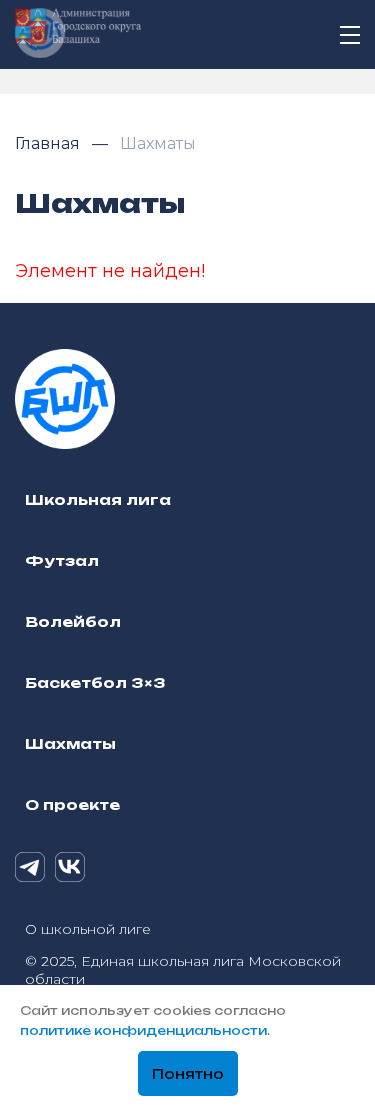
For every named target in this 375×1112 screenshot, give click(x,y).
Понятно (188, 1074)
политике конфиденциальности (143, 1030)
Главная (49, 143)
